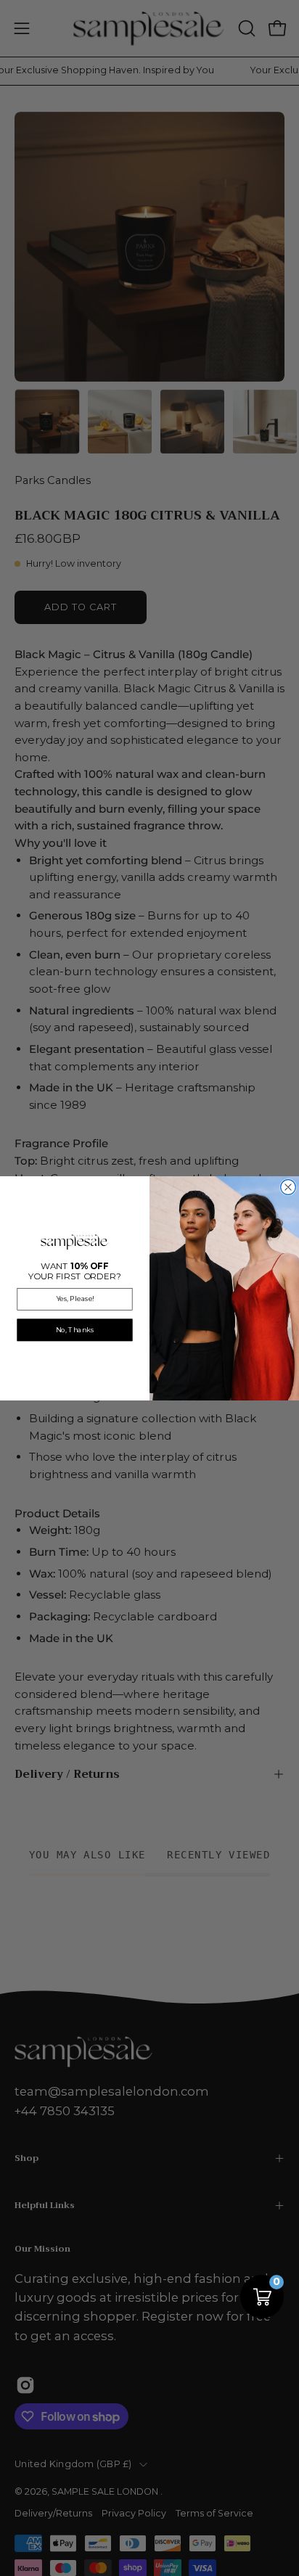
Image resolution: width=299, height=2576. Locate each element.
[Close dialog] (288, 1187)
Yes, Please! (75, 1299)
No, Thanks (75, 1329)
